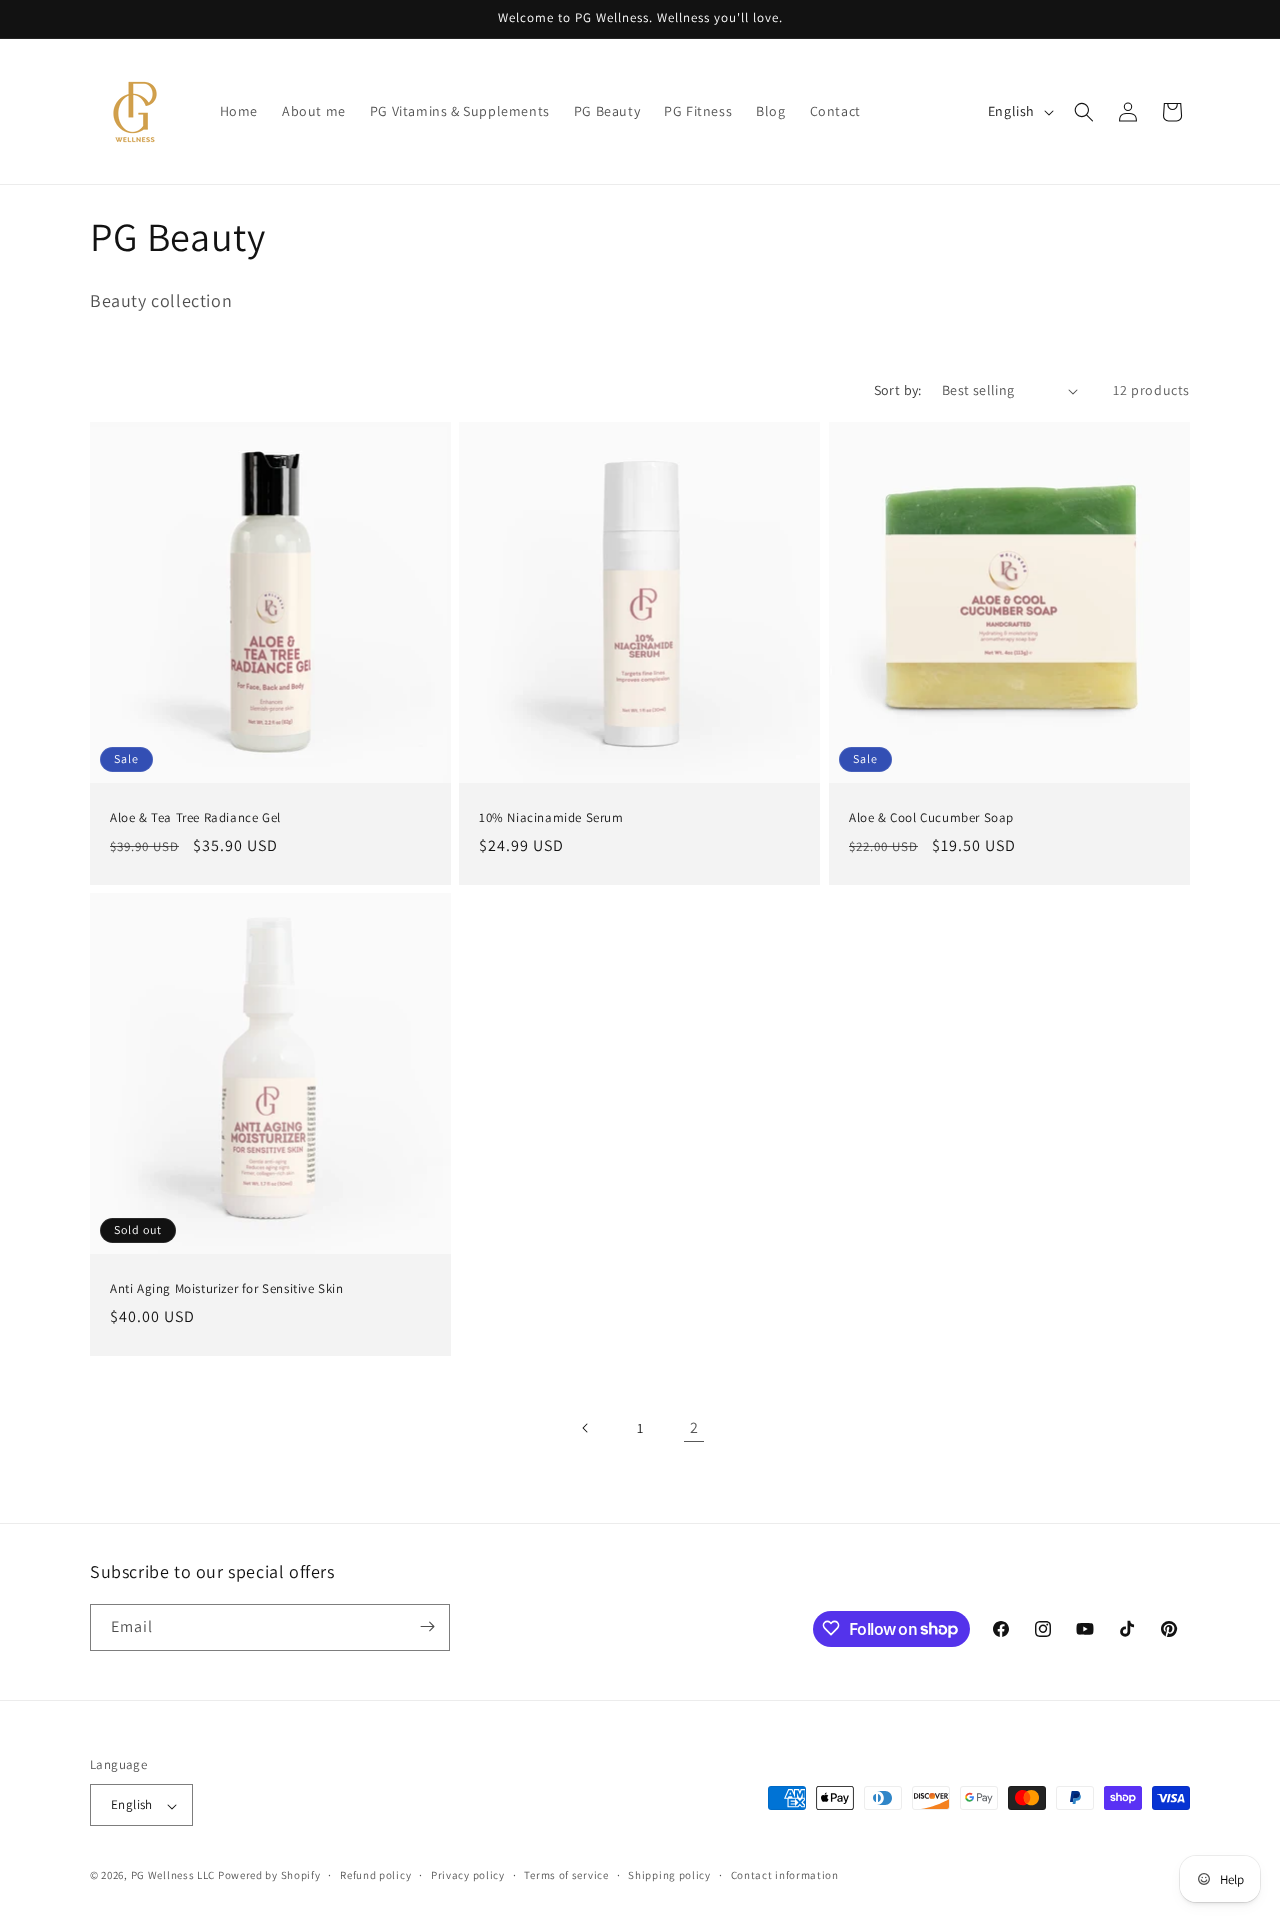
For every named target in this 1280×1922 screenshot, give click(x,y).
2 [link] (694, 1427)
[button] (1084, 112)
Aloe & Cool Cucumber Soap (931, 818)
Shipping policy (669, 1875)
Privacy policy (468, 1875)
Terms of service (566, 1875)
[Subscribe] (427, 1626)
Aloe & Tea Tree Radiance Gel (195, 818)
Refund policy (375, 1875)
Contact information (785, 1875)
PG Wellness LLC (173, 1876)
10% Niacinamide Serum (551, 818)
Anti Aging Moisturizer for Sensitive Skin (227, 1289)
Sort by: (898, 390)
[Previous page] (586, 1428)
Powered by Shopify (269, 1876)
